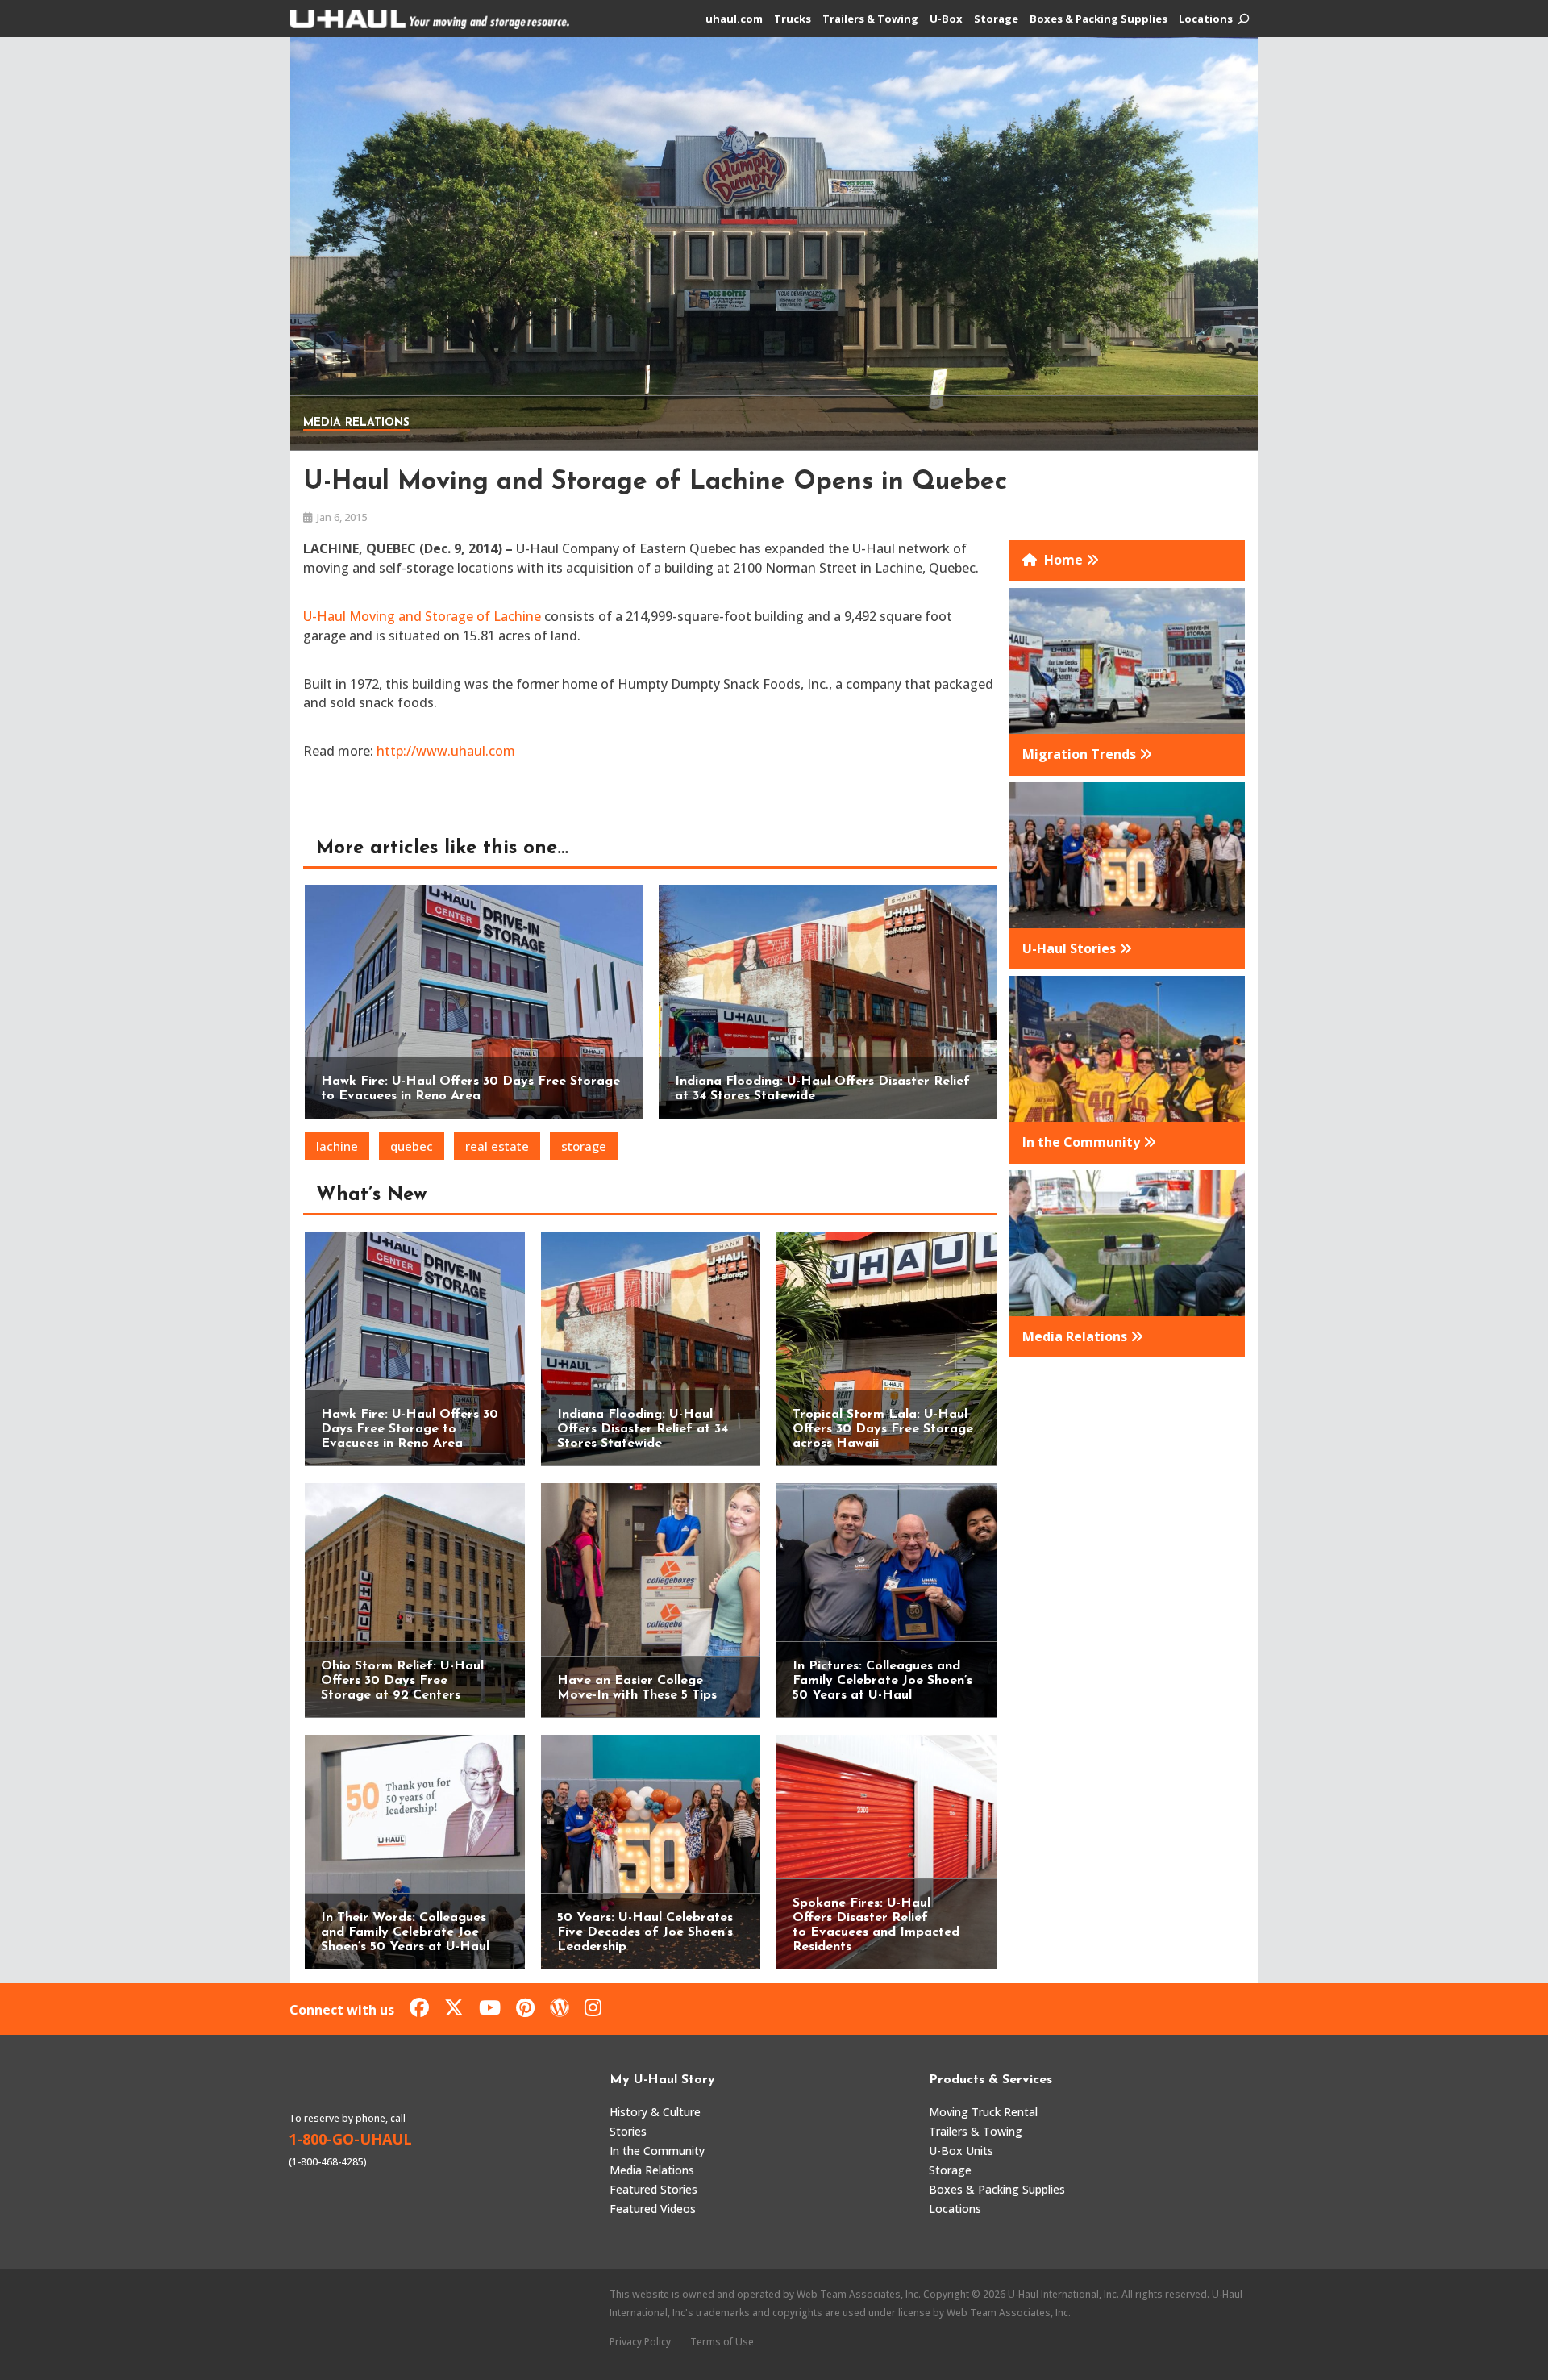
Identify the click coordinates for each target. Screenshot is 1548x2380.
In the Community (657, 2151)
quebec (412, 1146)
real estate (497, 1146)
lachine (337, 1146)
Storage (996, 19)
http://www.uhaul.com (446, 751)
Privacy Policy (640, 2342)
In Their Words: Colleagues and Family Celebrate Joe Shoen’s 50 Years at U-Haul (405, 1932)
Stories (628, 2131)
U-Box (946, 19)
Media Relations (356, 423)
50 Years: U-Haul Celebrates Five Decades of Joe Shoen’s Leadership (645, 1932)
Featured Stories (653, 2189)
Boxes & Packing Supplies (1099, 19)
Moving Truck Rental (983, 2112)
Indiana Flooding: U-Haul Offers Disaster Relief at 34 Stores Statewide (643, 1429)
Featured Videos (653, 2209)
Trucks (793, 19)
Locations (1206, 19)
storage (584, 1146)
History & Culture (655, 2112)
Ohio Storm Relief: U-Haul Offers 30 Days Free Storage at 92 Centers (402, 1681)
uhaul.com (734, 19)
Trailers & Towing (870, 19)
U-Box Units (961, 2151)
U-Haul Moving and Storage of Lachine (422, 616)
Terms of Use (722, 2342)
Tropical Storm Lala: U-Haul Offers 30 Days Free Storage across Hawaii (883, 1429)
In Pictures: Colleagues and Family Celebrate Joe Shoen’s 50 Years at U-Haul (882, 1681)
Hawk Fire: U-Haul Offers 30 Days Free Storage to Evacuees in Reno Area (410, 1429)
